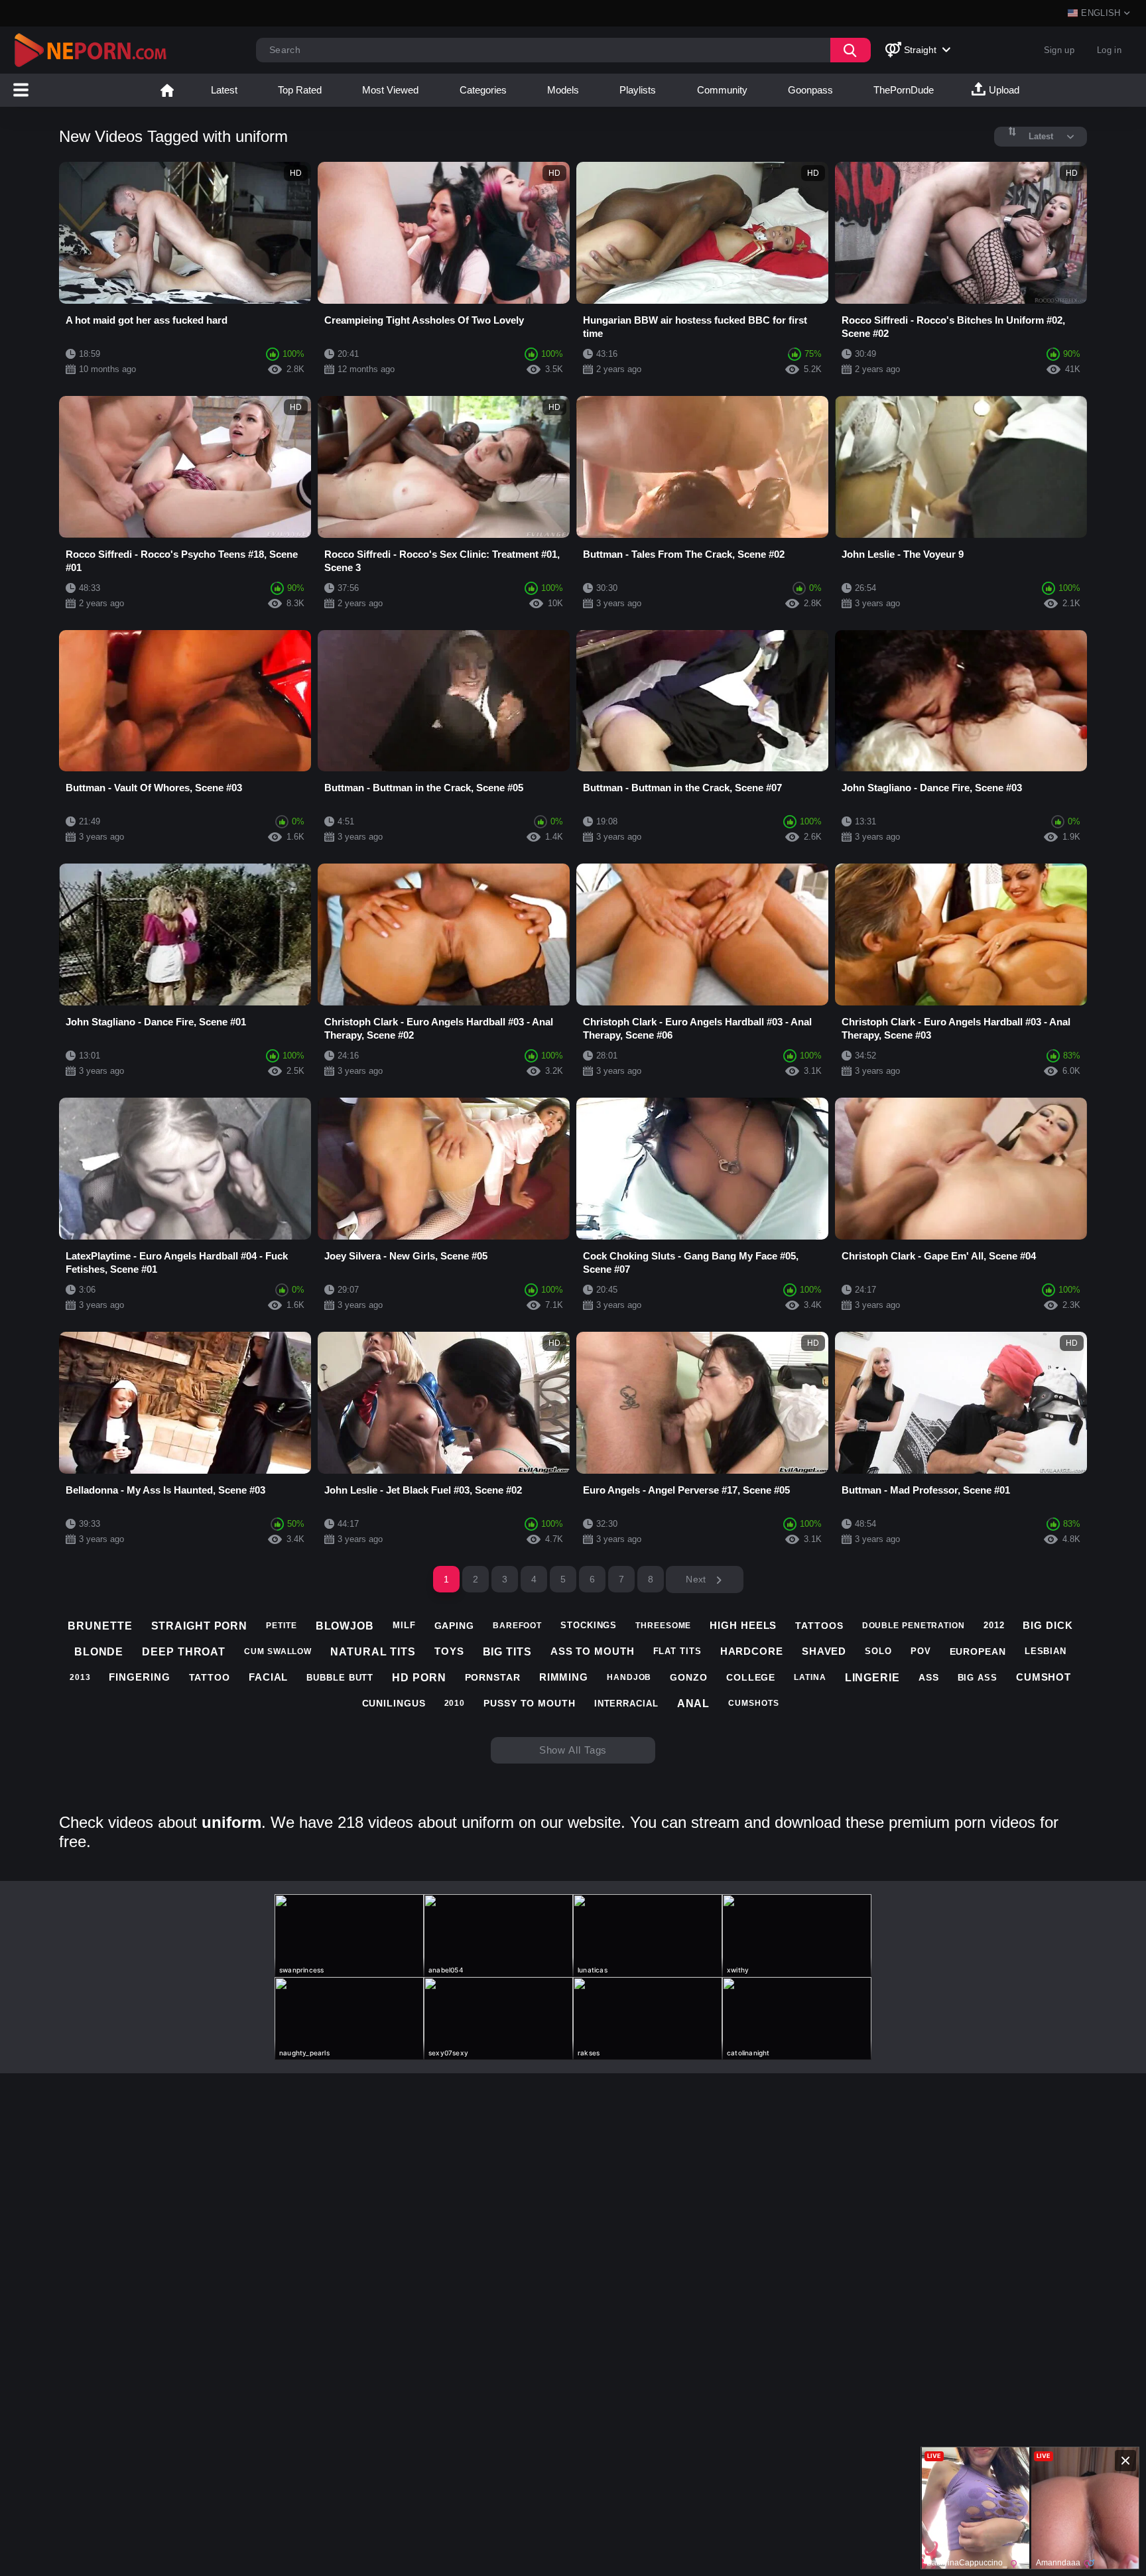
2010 (455, 1703)
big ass (978, 1678)
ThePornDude (904, 90)
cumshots (753, 1703)
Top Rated (300, 90)
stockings (589, 1625)
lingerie (872, 1678)
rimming (564, 1677)
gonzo (689, 1677)
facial (268, 1677)
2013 (80, 1677)
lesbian (1046, 1651)
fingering (139, 1677)
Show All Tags (573, 1750)
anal (694, 1704)
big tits (507, 1652)
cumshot (1044, 1677)
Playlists (638, 90)
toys (449, 1651)
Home (167, 90)
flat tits (677, 1651)
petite (281, 1626)
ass (929, 1677)
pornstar (493, 1677)
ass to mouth (593, 1651)
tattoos (819, 1626)
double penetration (914, 1626)
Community (722, 90)
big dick (1048, 1625)
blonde (99, 1652)
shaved (824, 1651)
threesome (663, 1626)
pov (921, 1651)
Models (563, 90)
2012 (994, 1625)
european (978, 1651)
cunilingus (394, 1703)
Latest (224, 90)
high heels (743, 1625)
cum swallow (278, 1651)
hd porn (419, 1678)
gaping (454, 1626)
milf (404, 1625)
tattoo (210, 1677)
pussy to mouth (530, 1703)
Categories (483, 90)
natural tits (373, 1652)
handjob (629, 1677)
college (751, 1677)
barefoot (517, 1626)
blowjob (345, 1626)
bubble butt (340, 1678)
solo (878, 1651)
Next (697, 1579)
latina (810, 1677)
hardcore (752, 1651)
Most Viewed (390, 90)
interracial (626, 1704)
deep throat (184, 1652)
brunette (100, 1626)
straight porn (200, 1626)
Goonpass (810, 90)
